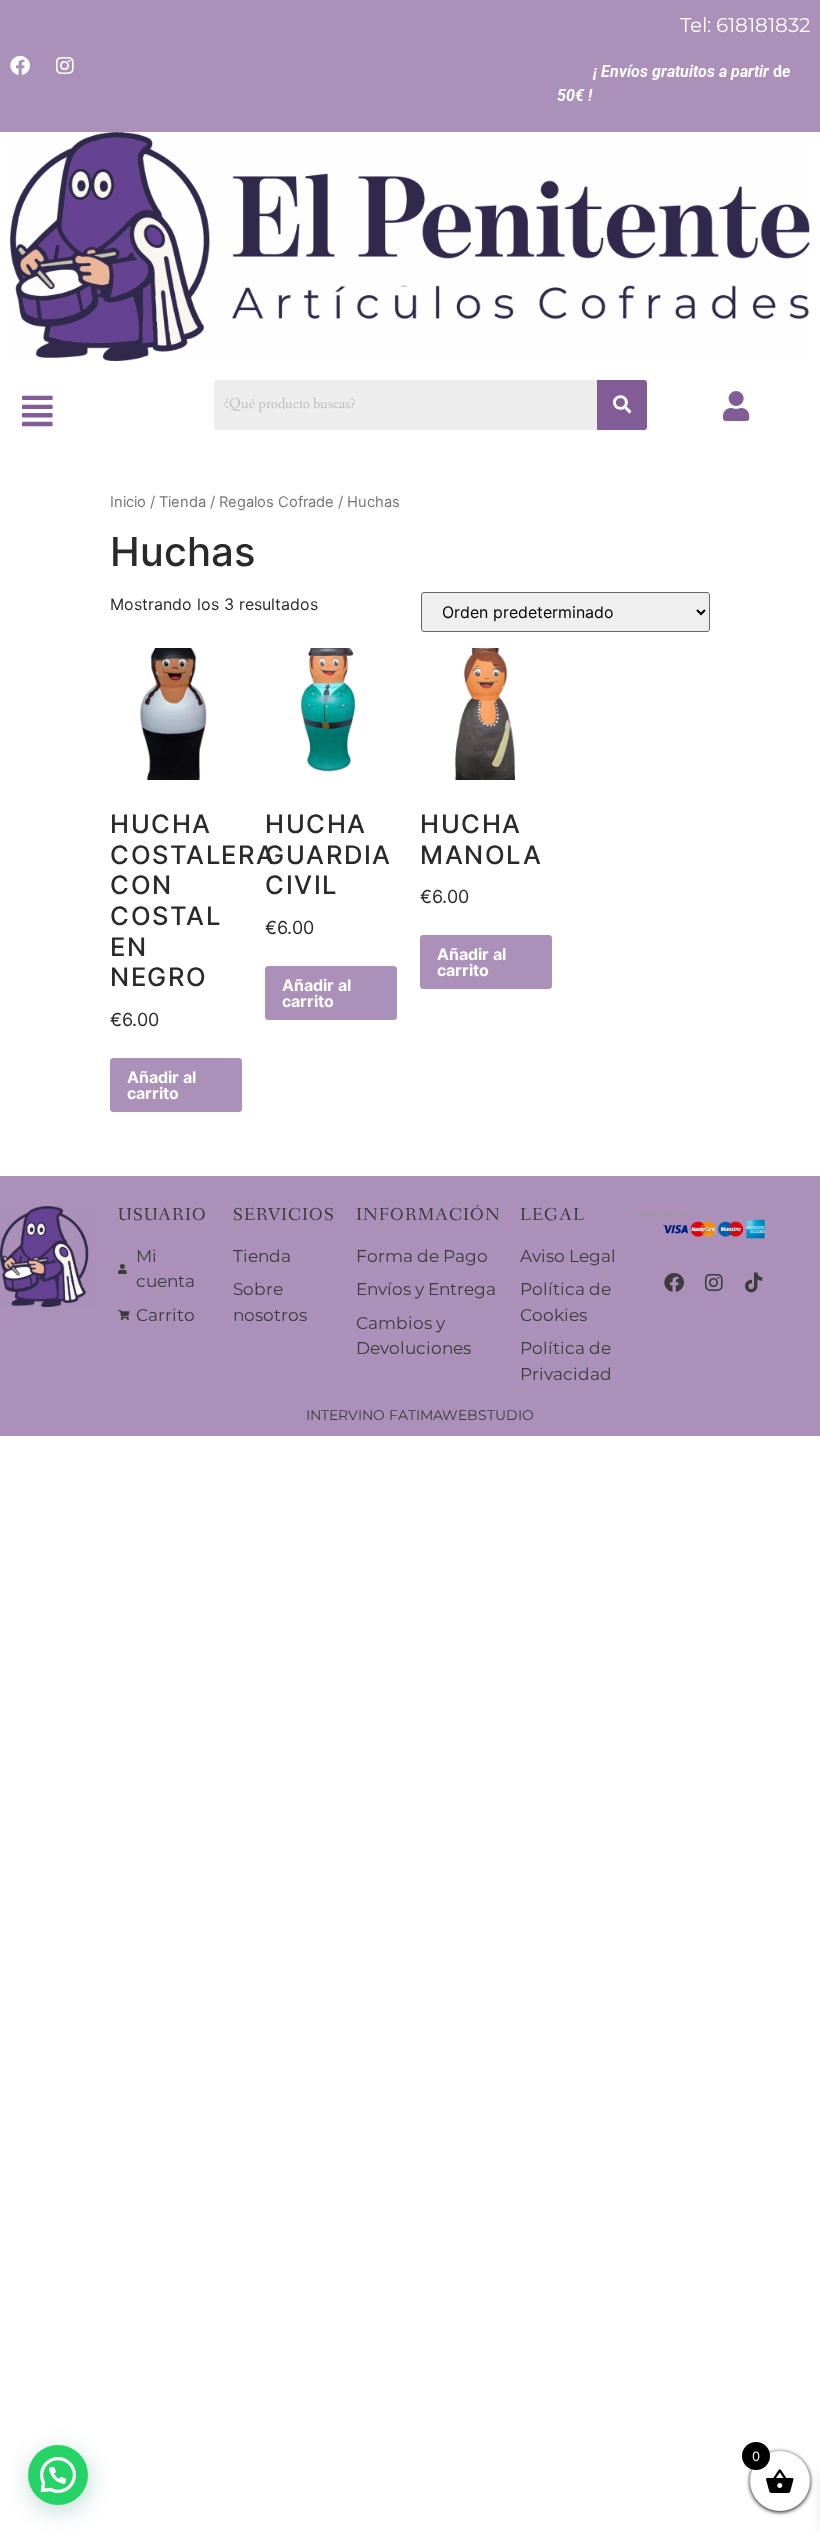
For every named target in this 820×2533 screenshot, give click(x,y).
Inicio (128, 502)
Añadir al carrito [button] (161, 1085)
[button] (38, 411)
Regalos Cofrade (276, 502)
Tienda (182, 502)
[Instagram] (714, 1283)
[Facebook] (674, 1283)
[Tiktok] (754, 1283)
